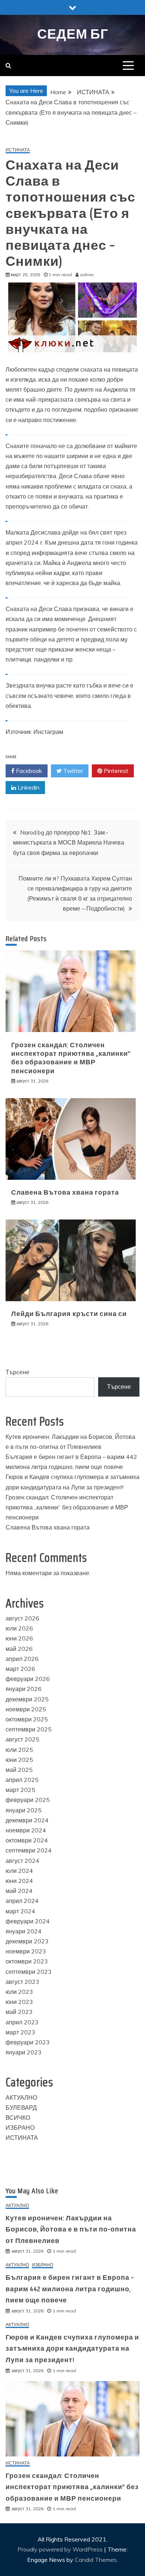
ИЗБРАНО (20, 2128)
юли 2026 (19, 1628)
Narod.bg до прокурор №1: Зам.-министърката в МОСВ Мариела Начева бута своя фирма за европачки (69, 842)
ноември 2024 (26, 1830)
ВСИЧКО (18, 2118)
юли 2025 (19, 1750)
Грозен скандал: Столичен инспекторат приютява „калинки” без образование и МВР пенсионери (71, 1058)
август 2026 (22, 1618)
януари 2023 (24, 2052)
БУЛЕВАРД (21, 2108)
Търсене (17, 1372)
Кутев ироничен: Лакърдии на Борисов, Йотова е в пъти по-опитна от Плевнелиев (71, 2229)
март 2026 (20, 1669)
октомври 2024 (27, 1840)
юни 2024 (19, 1881)
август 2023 (22, 1982)
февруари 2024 (28, 1921)
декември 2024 (27, 1820)
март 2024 (20, 1911)
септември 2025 (29, 1729)
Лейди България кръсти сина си (69, 1314)
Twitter (72, 771)
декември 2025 (27, 1699)
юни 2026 (19, 1638)
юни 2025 (19, 1760)
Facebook (28, 771)
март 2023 (20, 2032)
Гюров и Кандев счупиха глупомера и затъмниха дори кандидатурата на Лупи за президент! (72, 2349)
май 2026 (19, 1649)
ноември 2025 (26, 1709)
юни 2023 (19, 2002)
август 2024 (22, 1861)
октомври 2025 (27, 1719)
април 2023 (22, 2022)
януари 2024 (24, 1931)
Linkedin (28, 787)
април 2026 (22, 1659)
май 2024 (19, 1891)
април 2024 (22, 1901)
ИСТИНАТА (18, 150)
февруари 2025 (28, 1800)
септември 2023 (29, 1972)
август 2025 (22, 1739)
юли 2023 (19, 1992)
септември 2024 (29, 1850)
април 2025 (22, 1780)
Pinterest (115, 771)
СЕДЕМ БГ (73, 34)
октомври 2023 (27, 1961)
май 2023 (19, 2012)
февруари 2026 (28, 1679)
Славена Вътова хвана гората (65, 1192)
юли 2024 (19, 1871)
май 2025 (19, 1770)
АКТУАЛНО (21, 2097)
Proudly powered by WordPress (61, 2549)
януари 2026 (24, 1689)
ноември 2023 (26, 1951)
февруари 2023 (28, 2042)
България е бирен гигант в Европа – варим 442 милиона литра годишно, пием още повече (70, 2289)
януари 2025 (24, 1810)
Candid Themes (96, 2560)
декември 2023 (27, 1941)
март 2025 (20, 1790)
